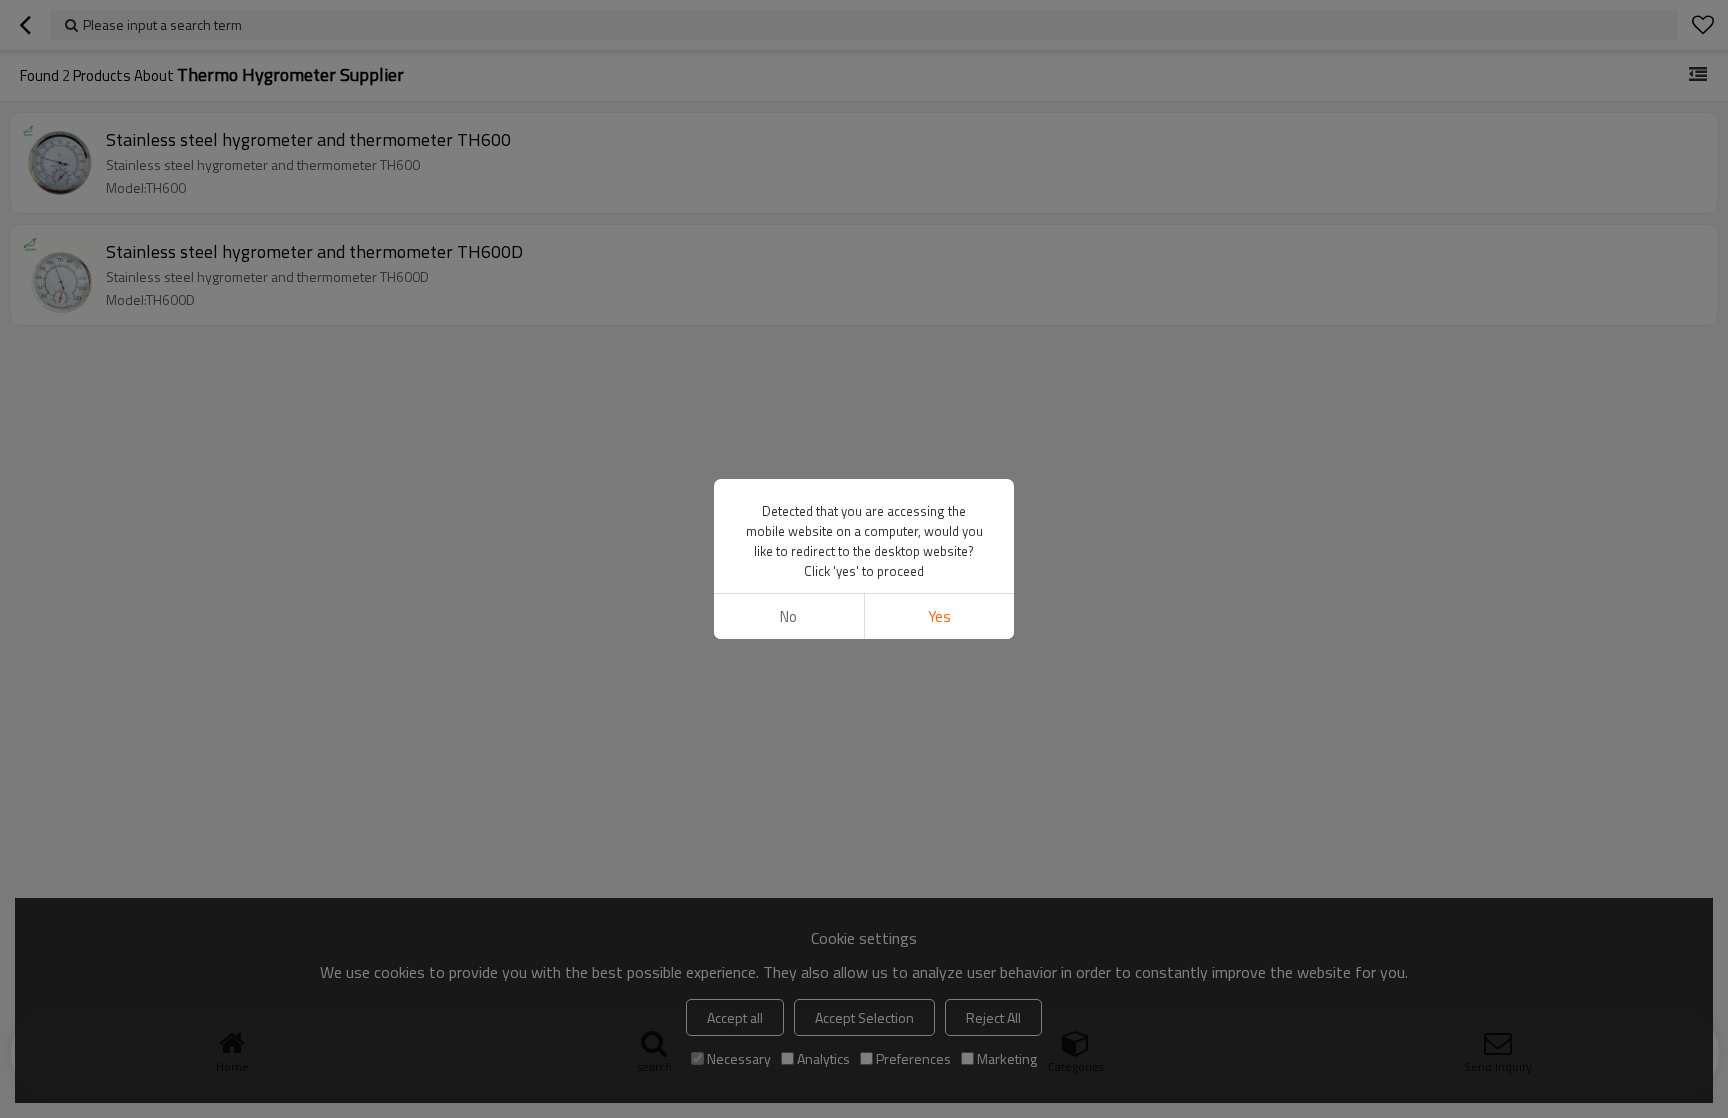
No (788, 616)
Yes (939, 616)
